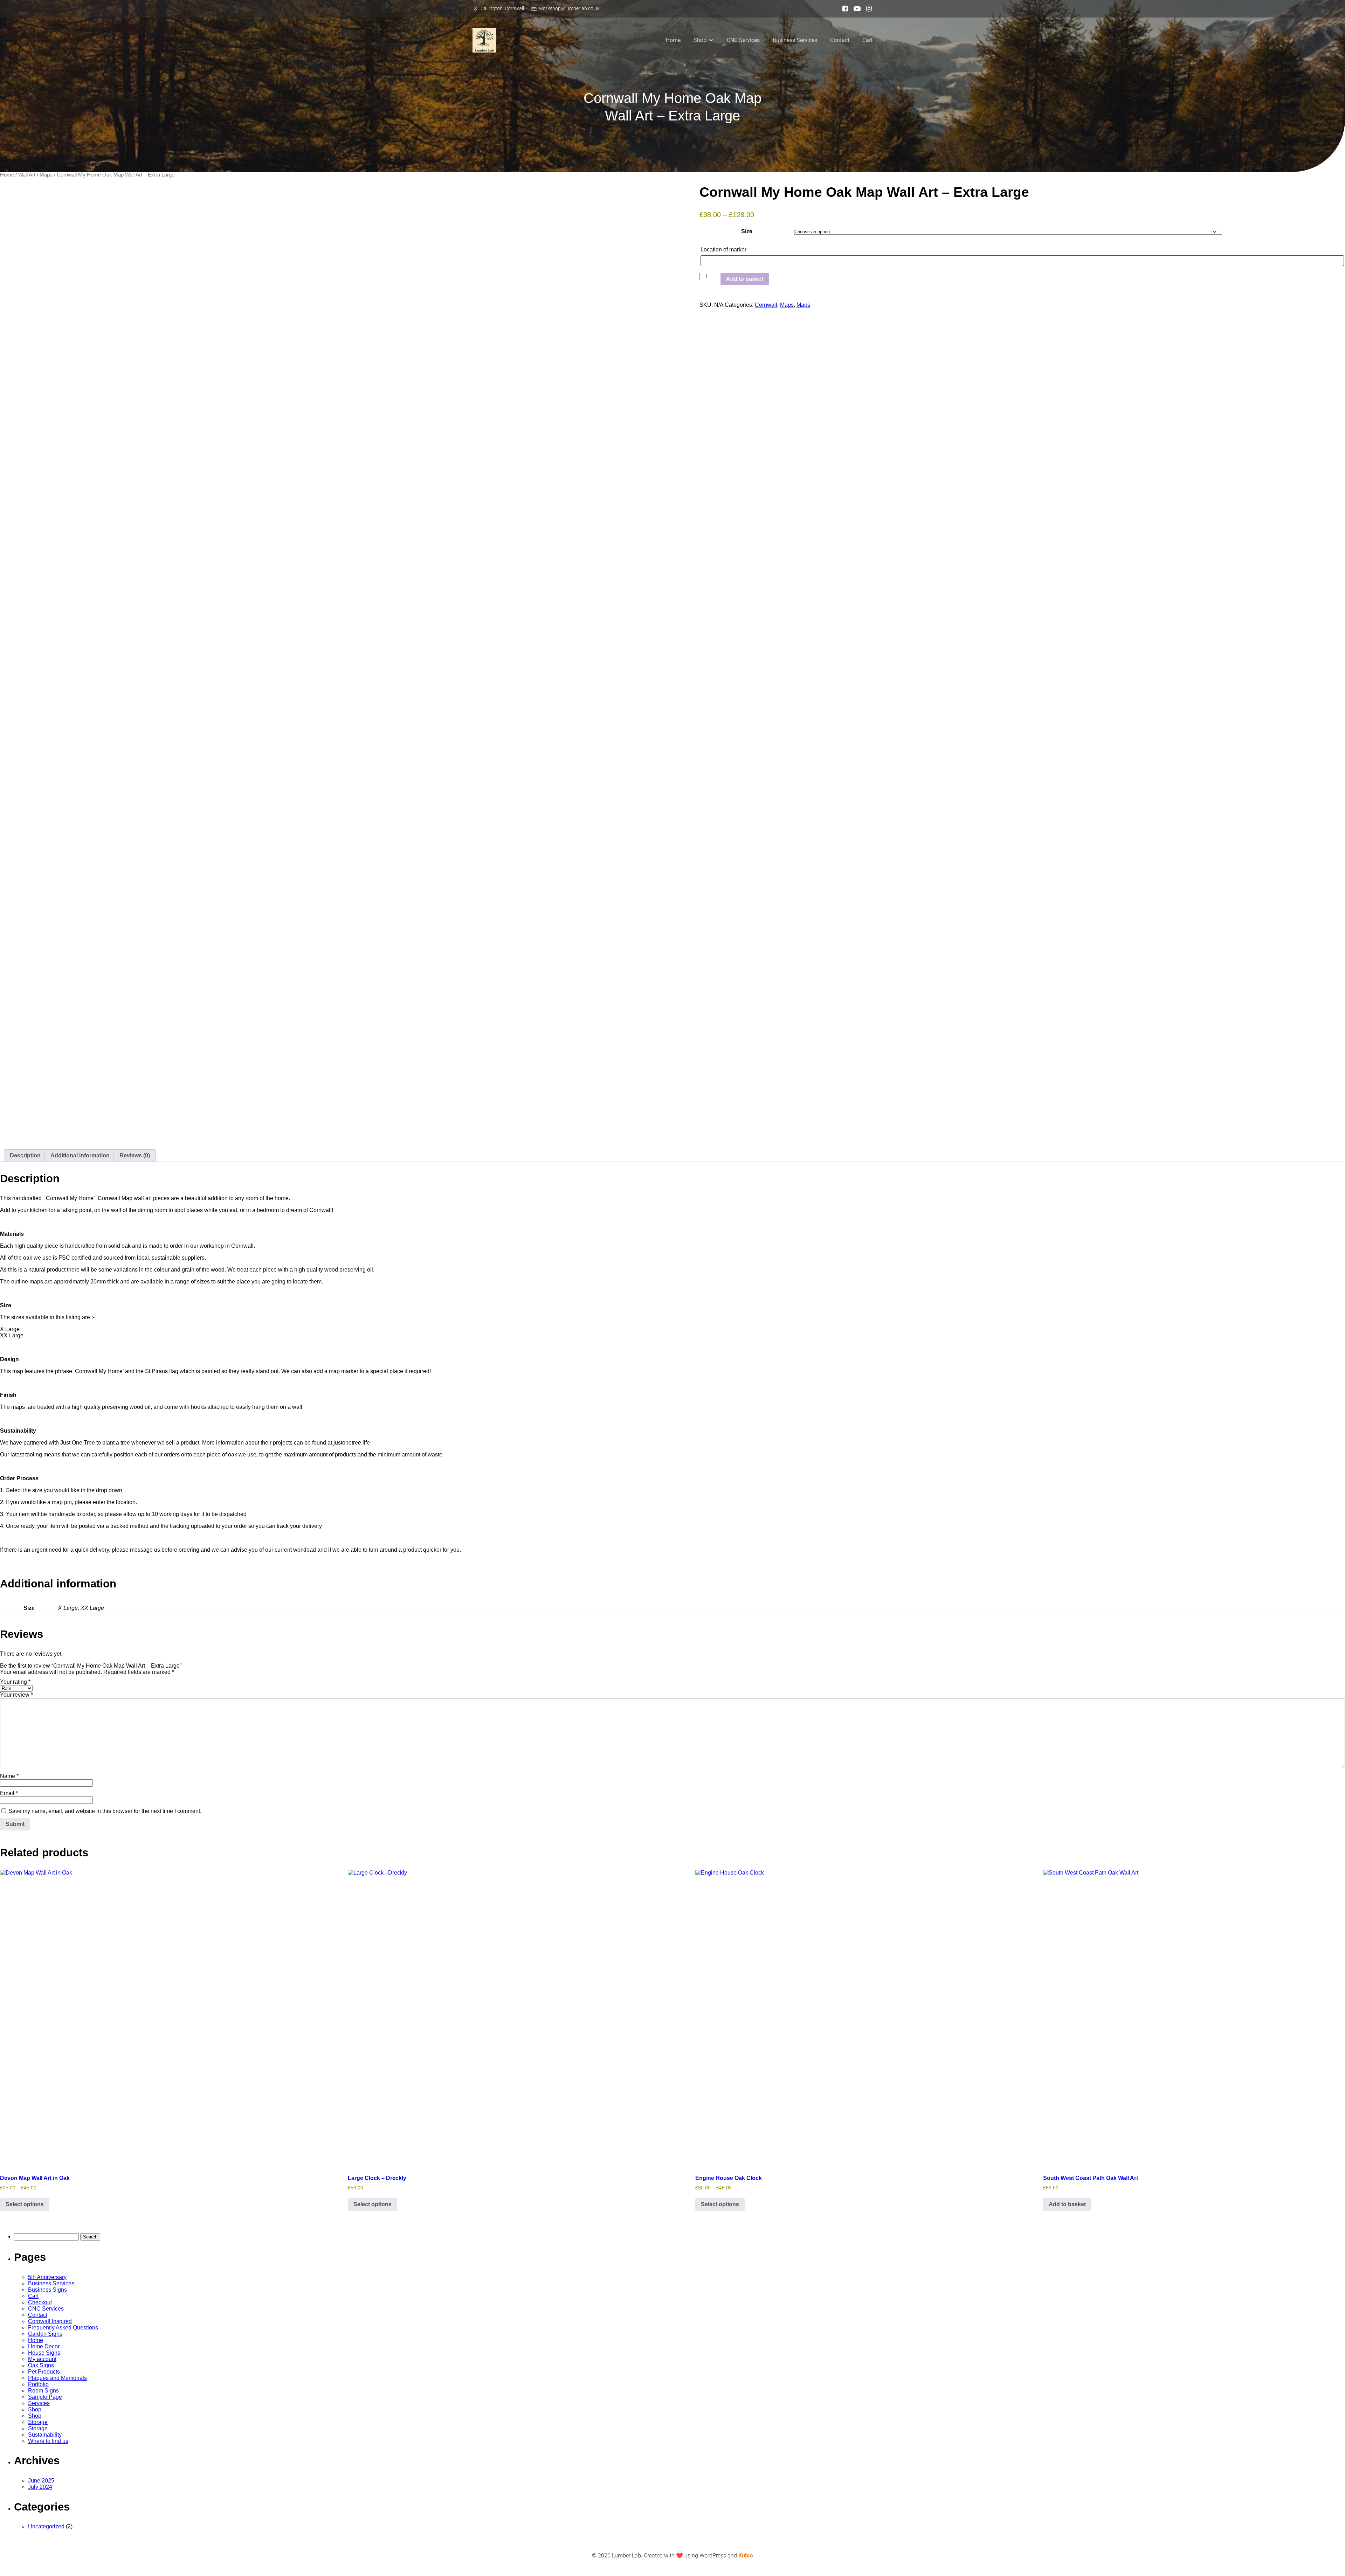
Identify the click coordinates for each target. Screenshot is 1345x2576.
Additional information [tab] (80, 1155)
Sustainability (45, 2435)
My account (42, 2359)
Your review (16, 1695)
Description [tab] (25, 1155)
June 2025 (41, 2481)
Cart (867, 40)
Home (673, 40)
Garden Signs (45, 2334)
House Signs (44, 2353)
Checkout (40, 2302)
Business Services (795, 40)
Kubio (746, 2556)
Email (9, 1793)
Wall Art (27, 175)
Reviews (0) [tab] (135, 1155)
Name (9, 1776)
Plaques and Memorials (57, 2378)
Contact (840, 40)
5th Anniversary (47, 2277)
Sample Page (45, 2397)
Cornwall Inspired (50, 2321)
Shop (35, 2409)
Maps (46, 175)
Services (39, 2403)
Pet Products (44, 2372)
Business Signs (47, 2290)
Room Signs (43, 2391)
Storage (38, 2422)
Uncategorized (46, 2526)
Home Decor (44, 2346)
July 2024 (40, 2487)
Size (747, 231)
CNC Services (743, 40)
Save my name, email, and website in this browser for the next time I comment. (105, 1811)
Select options (25, 2204)
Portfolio (38, 2384)
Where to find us (48, 2441)
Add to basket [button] (1067, 2204)
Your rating (15, 1682)
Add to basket (745, 279)
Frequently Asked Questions (63, 2328)
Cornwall (766, 305)
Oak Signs (41, 2365)
